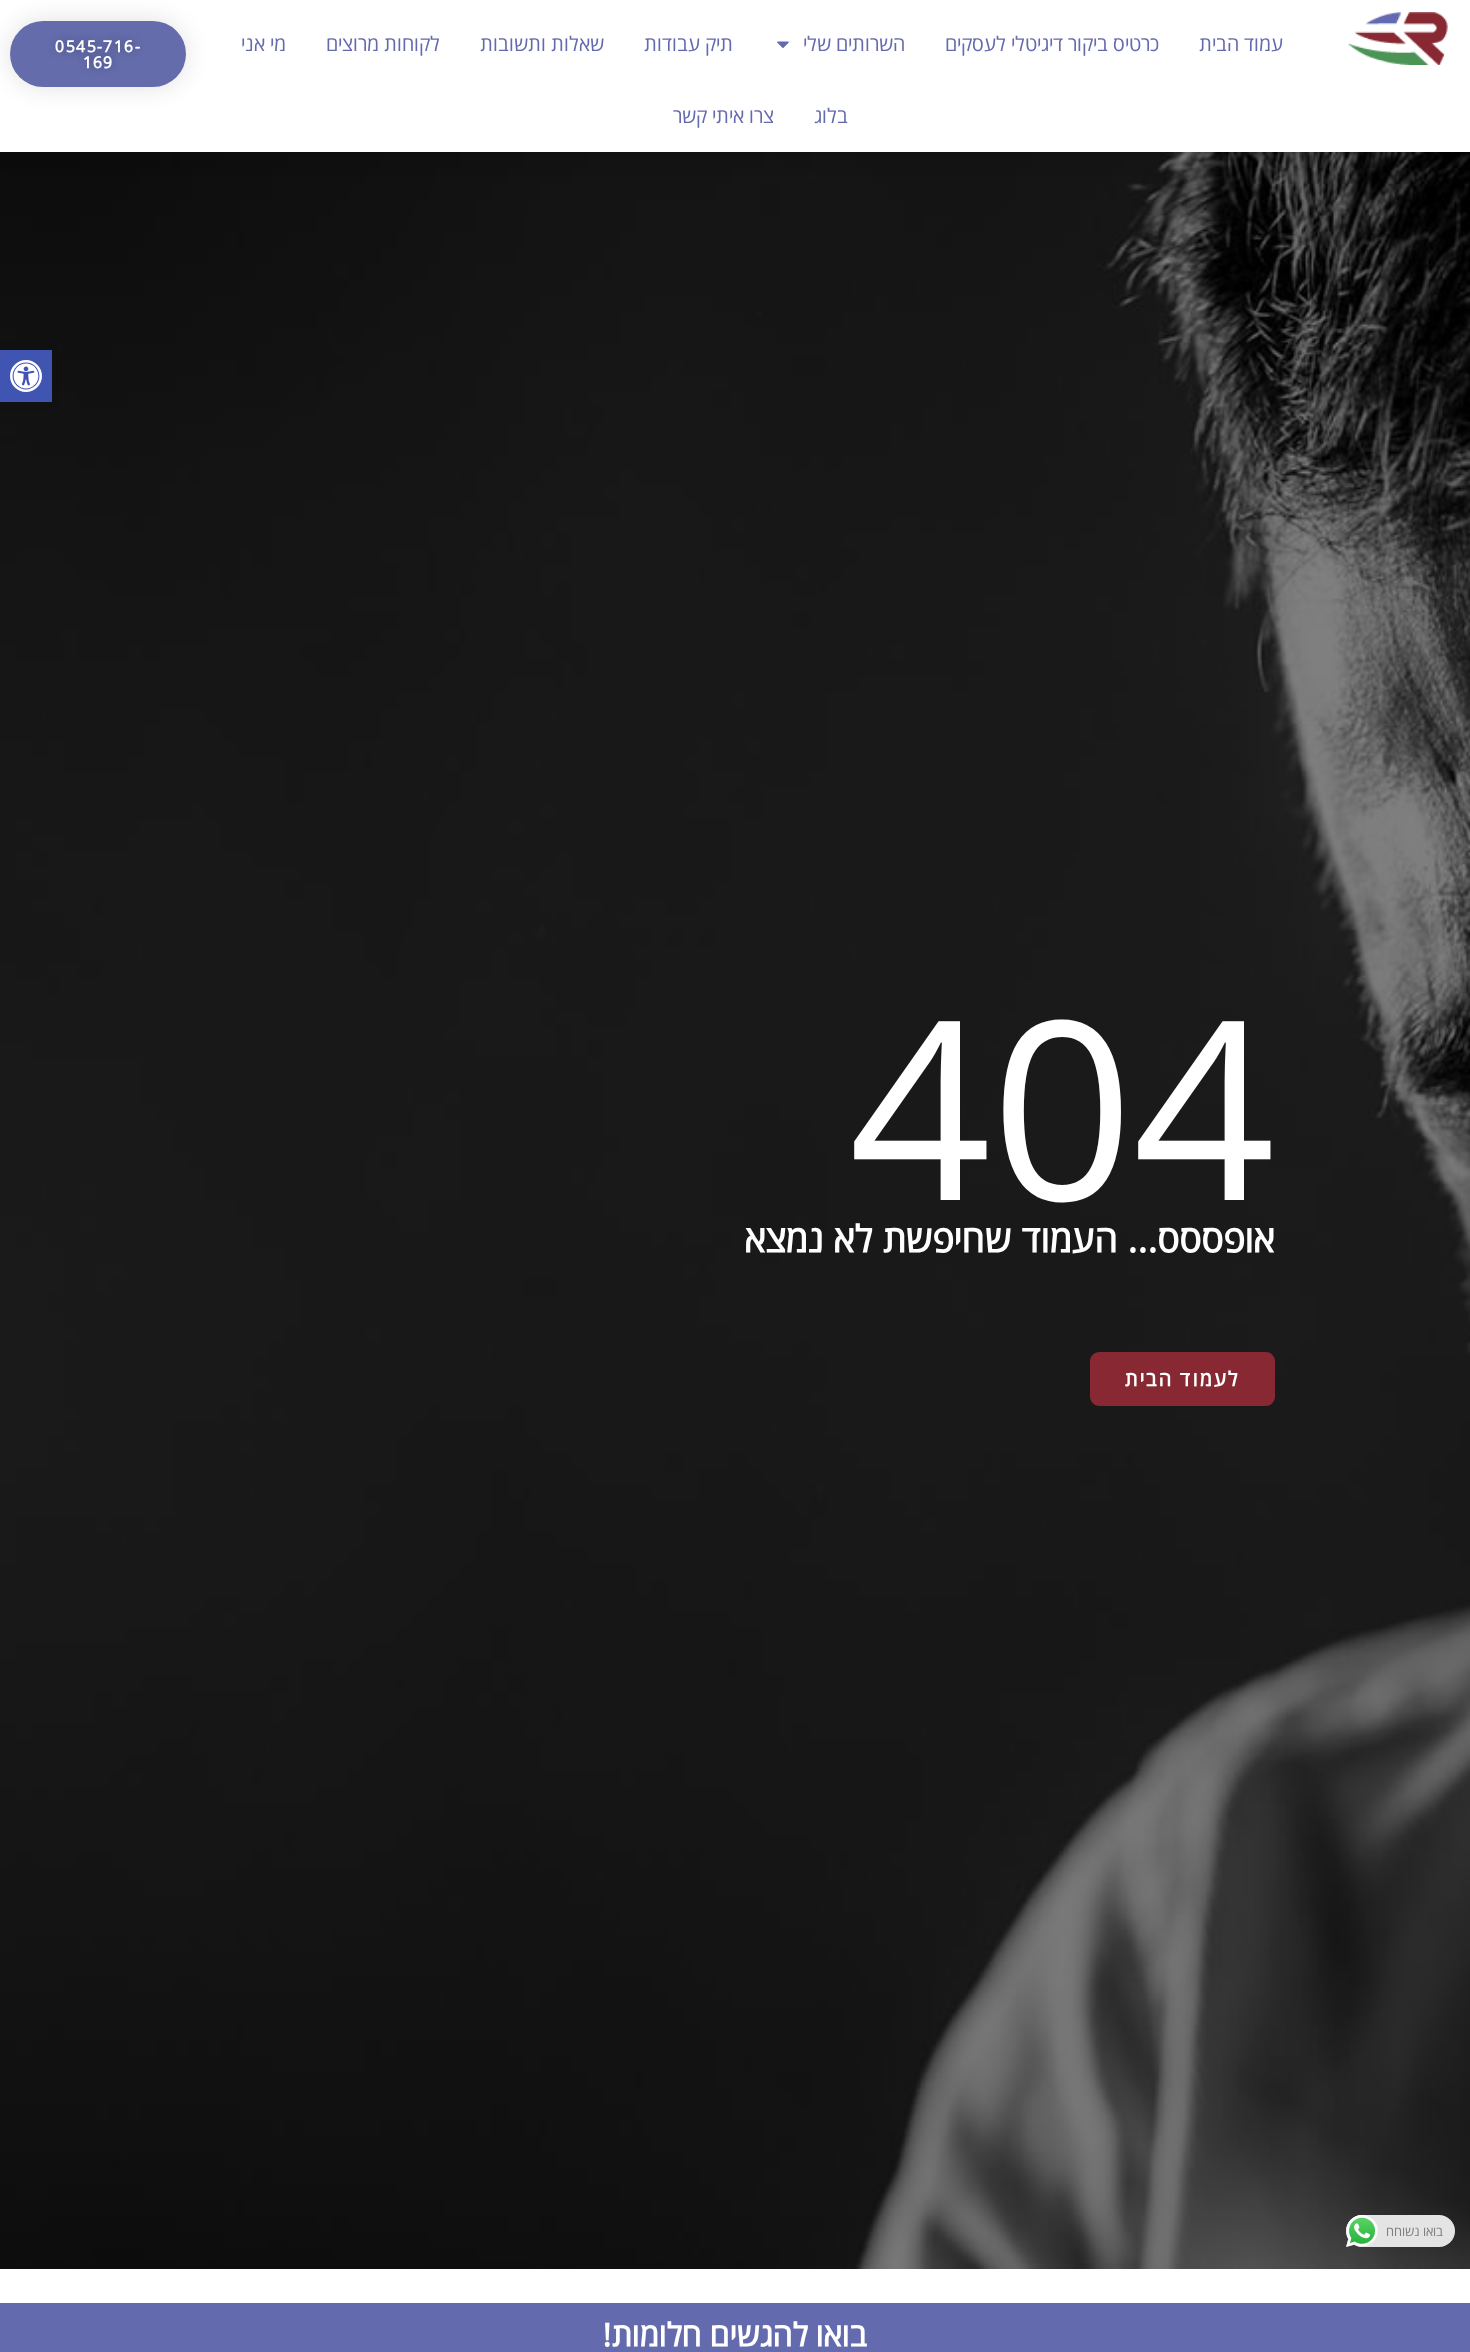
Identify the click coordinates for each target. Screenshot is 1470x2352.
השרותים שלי (854, 43)
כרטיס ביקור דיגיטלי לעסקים (1052, 43)
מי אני (263, 43)
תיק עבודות (688, 43)
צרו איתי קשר (723, 115)
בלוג (831, 115)
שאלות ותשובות (542, 43)
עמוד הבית (1241, 43)
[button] (26, 376)
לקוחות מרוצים (383, 43)
